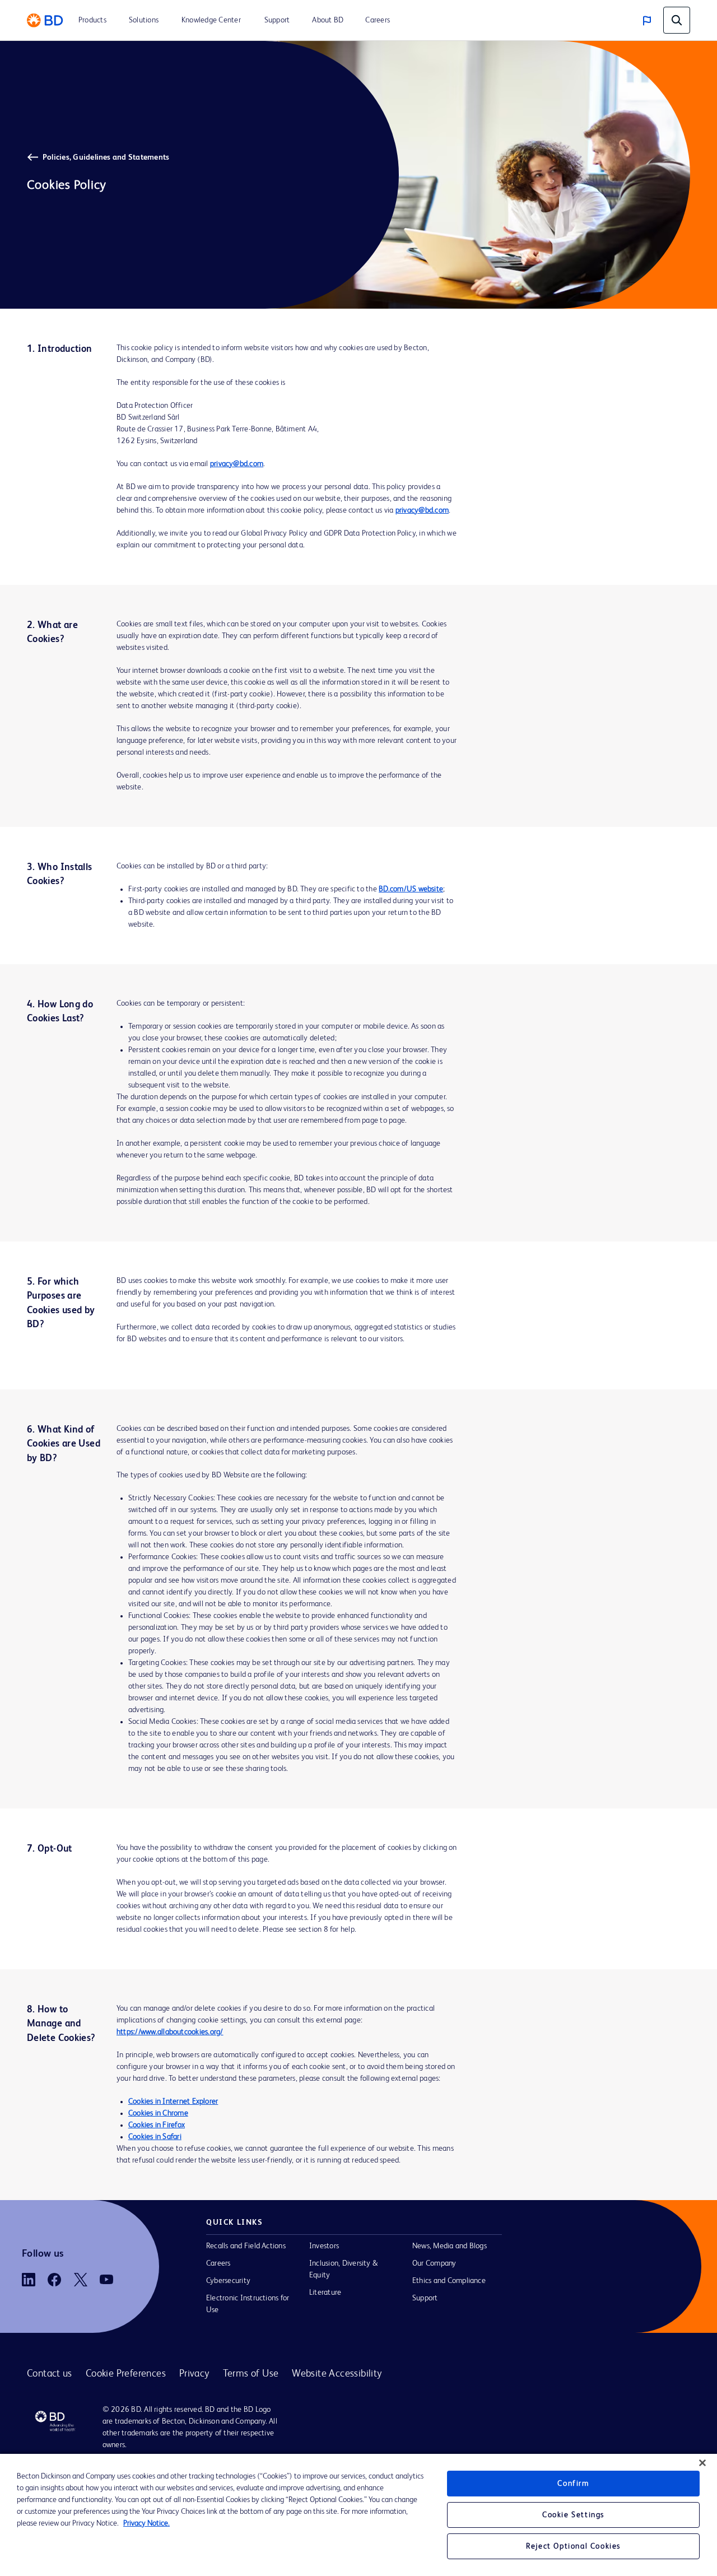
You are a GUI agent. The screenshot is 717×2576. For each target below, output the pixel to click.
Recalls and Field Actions (246, 2246)
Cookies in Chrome (158, 2113)
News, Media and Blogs (450, 2246)
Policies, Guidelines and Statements (106, 157)
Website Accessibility (337, 2374)
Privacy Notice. (146, 2523)
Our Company (434, 2263)
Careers (218, 2263)
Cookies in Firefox (157, 2125)
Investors (324, 2246)
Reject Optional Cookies (573, 2546)
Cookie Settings (573, 2515)
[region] (358, 2515)
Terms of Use (251, 2374)
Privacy (194, 2374)
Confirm (573, 2484)
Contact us (50, 2374)
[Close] (702, 2463)
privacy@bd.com (237, 464)
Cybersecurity (228, 2281)
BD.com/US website (411, 889)
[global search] (677, 20)
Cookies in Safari (155, 2137)
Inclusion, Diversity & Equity (343, 2269)
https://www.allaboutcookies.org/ (170, 2032)
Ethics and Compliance (449, 2281)
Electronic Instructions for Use (248, 2304)
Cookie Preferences (126, 2374)
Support (425, 2298)
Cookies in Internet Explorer (173, 2101)
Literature (325, 2293)
